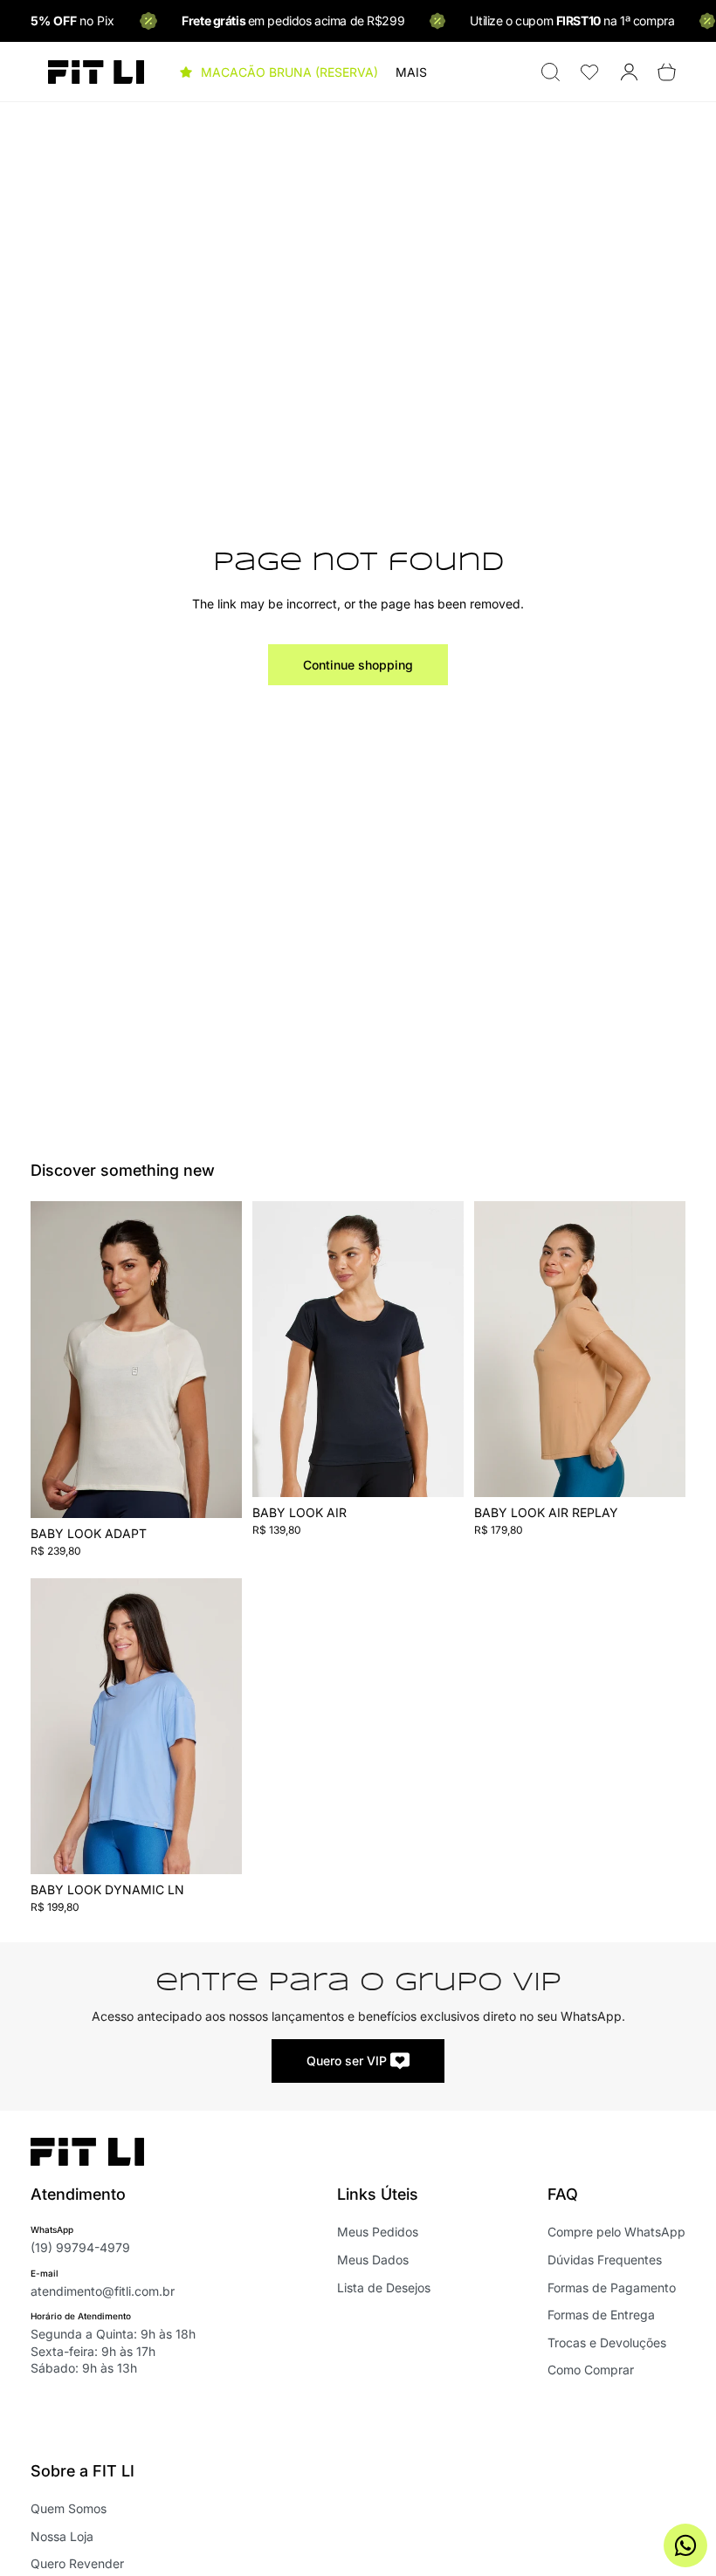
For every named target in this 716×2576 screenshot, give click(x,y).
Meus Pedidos (378, 2232)
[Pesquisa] (551, 72)
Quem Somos (69, 2508)
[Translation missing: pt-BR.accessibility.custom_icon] (590, 72)
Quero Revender (77, 2563)
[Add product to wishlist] (217, 1233)
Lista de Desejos (384, 2287)
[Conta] (629, 72)
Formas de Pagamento (612, 2287)
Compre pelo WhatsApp (616, 2232)
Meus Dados (373, 2260)
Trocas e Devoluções (607, 2342)
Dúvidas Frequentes (605, 2260)
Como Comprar (591, 2370)
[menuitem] (411, 72)
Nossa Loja (62, 2536)
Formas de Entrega (601, 2315)
